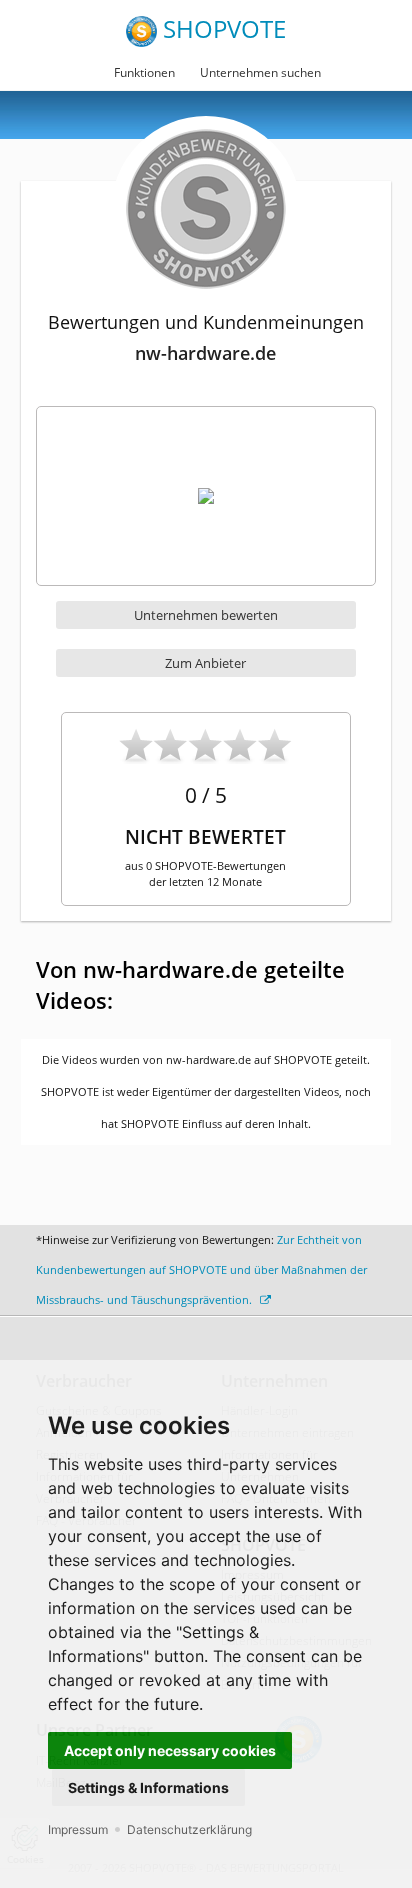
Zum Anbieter (205, 663)
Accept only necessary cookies (170, 1750)
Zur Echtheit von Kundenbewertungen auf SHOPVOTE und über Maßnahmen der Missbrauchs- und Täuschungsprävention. (201, 1269)
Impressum (78, 1829)
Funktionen (144, 72)
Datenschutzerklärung (189, 1829)
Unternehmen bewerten (206, 615)
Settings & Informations (148, 1787)
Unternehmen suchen (260, 72)
